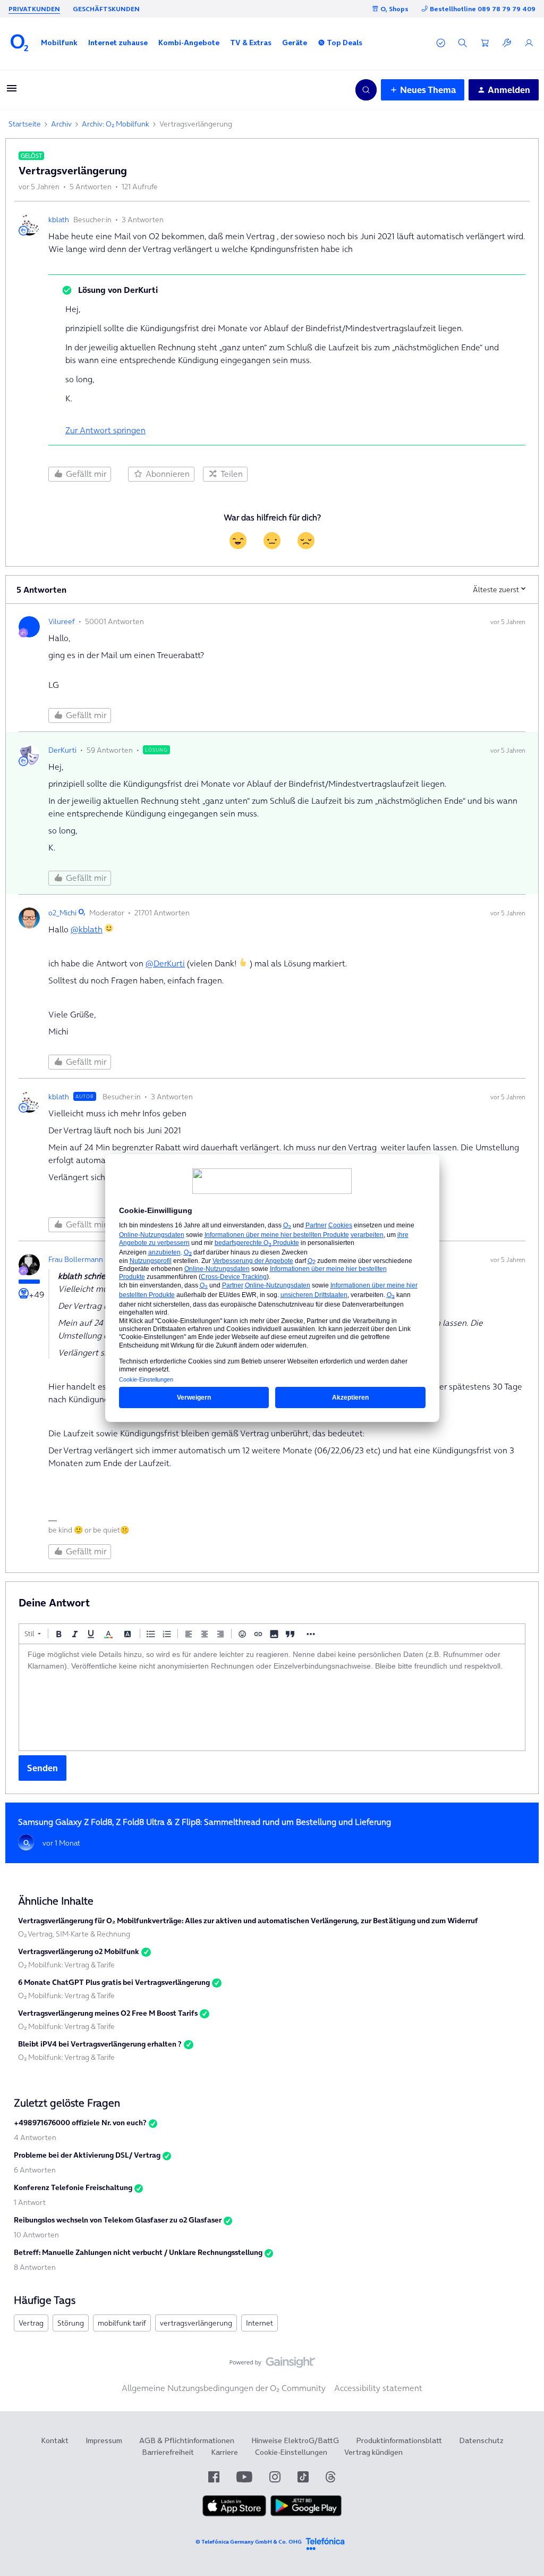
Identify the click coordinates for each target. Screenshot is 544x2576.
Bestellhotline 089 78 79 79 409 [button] (483, 9)
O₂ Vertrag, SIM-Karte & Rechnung (74, 1934)
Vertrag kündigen (373, 2452)
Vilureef (62, 621)
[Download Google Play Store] (306, 2514)
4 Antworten (35, 2137)
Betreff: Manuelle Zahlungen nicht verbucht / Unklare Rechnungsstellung (138, 2252)
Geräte (295, 43)
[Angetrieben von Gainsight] (272, 2365)
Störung (71, 2323)
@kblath (87, 929)
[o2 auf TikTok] (303, 2477)
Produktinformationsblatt (399, 2440)
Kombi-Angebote (189, 43)
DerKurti (62, 750)
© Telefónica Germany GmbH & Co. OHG (249, 2542)
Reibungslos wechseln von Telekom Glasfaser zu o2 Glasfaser (118, 2220)
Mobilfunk (59, 43)
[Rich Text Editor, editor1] (272, 1697)
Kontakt (55, 2440)
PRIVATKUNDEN (34, 9)
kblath (59, 220)
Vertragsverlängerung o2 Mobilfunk (79, 1951)
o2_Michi (62, 913)
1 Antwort (30, 2202)
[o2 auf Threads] (330, 2477)
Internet (260, 2323)
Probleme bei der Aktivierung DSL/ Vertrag (87, 2155)
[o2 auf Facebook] (214, 2477)
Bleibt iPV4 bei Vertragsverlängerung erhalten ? (100, 2044)
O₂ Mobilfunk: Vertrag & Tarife (66, 1965)
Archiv (61, 124)
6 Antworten (35, 2170)
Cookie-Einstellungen (291, 2452)
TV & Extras (251, 43)
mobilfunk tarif (122, 2323)
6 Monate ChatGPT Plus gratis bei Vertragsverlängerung (114, 1982)
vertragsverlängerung (196, 2323)
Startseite (25, 124)
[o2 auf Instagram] (275, 2477)
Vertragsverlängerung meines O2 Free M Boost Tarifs (108, 2013)
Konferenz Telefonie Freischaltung (73, 2187)
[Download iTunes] (234, 2514)
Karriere (224, 2452)
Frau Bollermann (76, 1259)
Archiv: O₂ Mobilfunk (116, 124)
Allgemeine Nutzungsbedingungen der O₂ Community (224, 2388)
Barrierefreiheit (168, 2452)
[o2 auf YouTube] (244, 2477)
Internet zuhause (118, 43)
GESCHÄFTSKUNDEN (106, 9)
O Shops (394, 9)
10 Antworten (36, 2235)
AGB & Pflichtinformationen (187, 2440)
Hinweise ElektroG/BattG (295, 2440)
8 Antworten (35, 2267)
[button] (59, 43)
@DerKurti (165, 963)
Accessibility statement (378, 2388)
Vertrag (31, 2323)
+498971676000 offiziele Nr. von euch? (80, 2123)
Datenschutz (481, 2440)
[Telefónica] (325, 2542)
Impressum (104, 2440)
